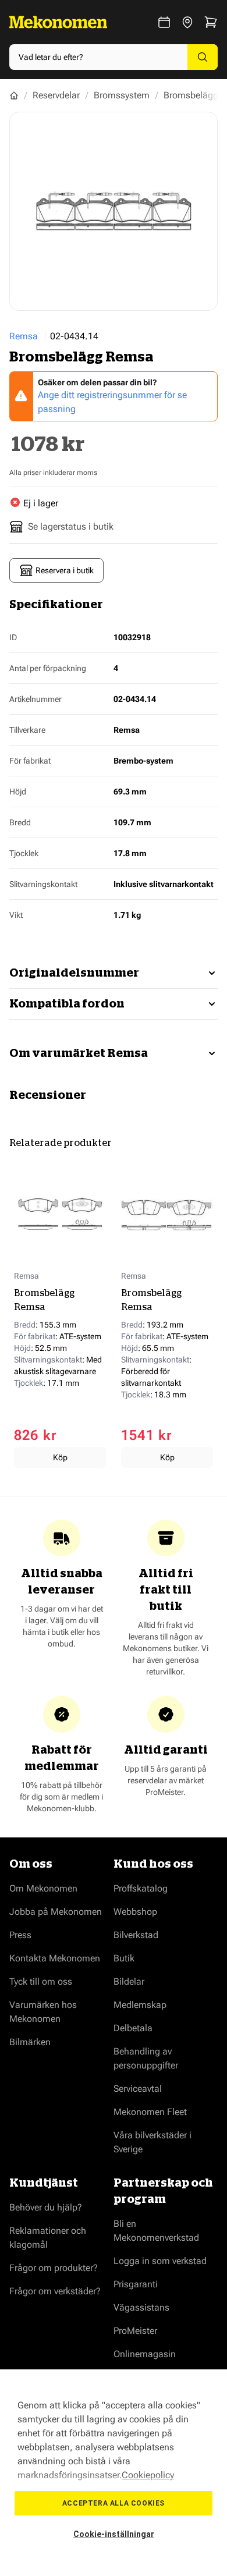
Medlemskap (140, 2005)
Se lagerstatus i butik (71, 526)
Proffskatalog (141, 1888)
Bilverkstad (136, 1935)
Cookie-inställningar (114, 2534)
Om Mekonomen (43, 1888)
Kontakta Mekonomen (55, 1958)
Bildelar (129, 1981)
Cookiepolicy (148, 2475)
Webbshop (135, 1912)
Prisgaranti (136, 2284)
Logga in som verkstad (160, 2261)
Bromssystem (122, 95)
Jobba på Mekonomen (56, 1912)
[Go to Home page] (58, 22)
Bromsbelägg (191, 95)
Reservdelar (56, 95)
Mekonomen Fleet (150, 2112)
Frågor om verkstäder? (55, 2291)
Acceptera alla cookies (114, 2503)
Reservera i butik (65, 570)
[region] (114, 2473)
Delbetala (133, 2028)
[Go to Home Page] (14, 95)
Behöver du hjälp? (46, 2207)
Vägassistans (141, 2307)
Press (20, 1935)
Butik (124, 1958)
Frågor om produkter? (54, 2268)
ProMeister (135, 2331)
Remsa (24, 336)
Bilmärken (30, 2042)
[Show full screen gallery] (114, 211)
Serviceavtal (138, 2089)
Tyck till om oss (41, 1981)
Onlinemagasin (145, 2354)
